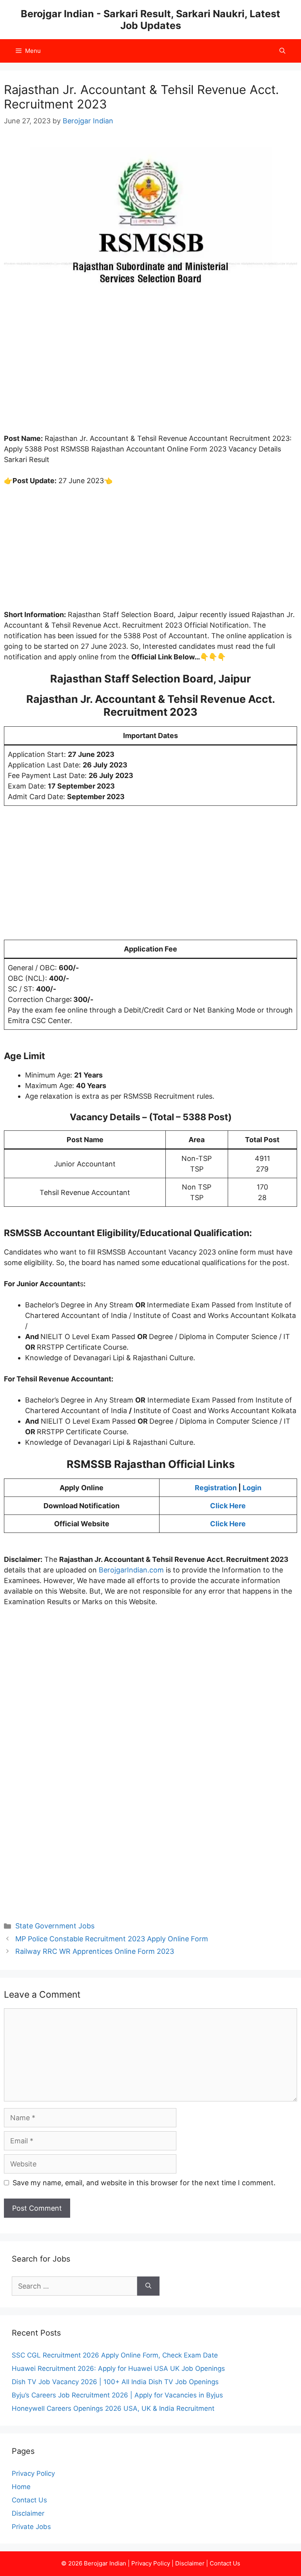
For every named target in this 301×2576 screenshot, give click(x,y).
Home (21, 2487)
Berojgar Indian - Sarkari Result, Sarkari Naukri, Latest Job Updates (150, 20)
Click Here (228, 1506)
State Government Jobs (55, 1926)
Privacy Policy (33, 2473)
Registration (216, 1488)
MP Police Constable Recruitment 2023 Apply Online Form (112, 1939)
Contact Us (29, 2500)
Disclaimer (28, 2513)
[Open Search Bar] (282, 51)
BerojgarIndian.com (131, 1570)
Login (252, 1488)
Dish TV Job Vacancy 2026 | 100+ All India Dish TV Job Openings (115, 2382)
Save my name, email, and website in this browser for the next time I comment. (144, 2183)
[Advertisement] (150, 375)
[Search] (148, 2286)
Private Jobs (31, 2527)
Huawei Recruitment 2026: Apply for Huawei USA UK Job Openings (118, 2368)
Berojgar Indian (105, 2563)
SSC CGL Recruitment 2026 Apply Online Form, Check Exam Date (115, 2355)
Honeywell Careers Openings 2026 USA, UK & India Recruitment (113, 2408)
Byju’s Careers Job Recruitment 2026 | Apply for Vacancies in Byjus (117, 2395)
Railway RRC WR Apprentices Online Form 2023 (95, 1951)
